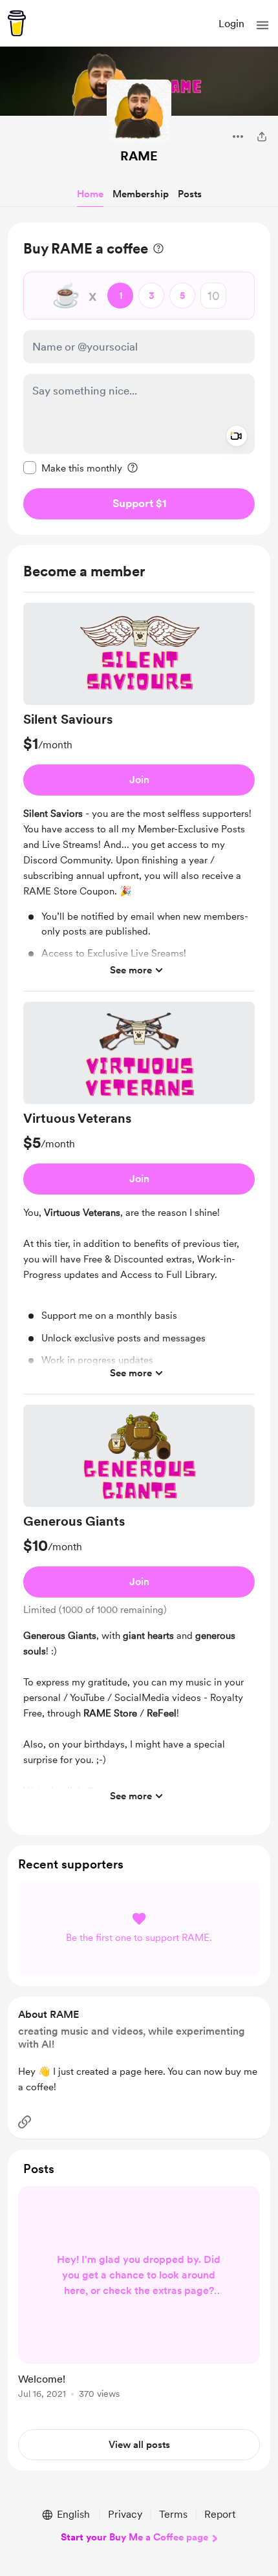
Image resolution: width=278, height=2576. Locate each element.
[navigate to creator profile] (139, 112)
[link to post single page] (139, 2295)
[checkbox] (73, 468)
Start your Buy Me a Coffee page (134, 2537)
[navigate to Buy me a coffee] (17, 23)
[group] (139, 797)
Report (220, 2514)
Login (231, 24)
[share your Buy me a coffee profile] (262, 136)
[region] (139, 379)
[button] (262, 25)
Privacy (125, 2514)
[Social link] (25, 2122)
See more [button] (131, 970)
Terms (173, 2514)
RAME (139, 156)
